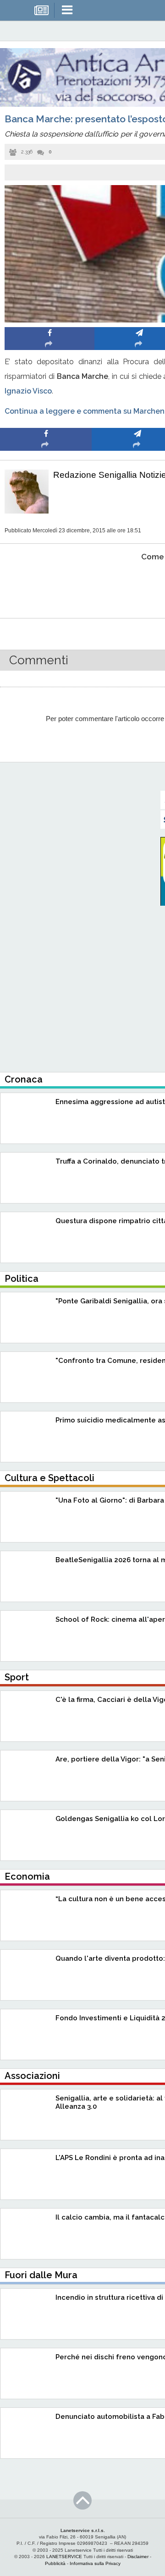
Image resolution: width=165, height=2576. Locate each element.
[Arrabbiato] (46, 585)
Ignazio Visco (28, 391)
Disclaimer (138, 2557)
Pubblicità (55, 2563)
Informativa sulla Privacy (95, 2563)
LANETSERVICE (64, 2557)
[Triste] (138, 585)
